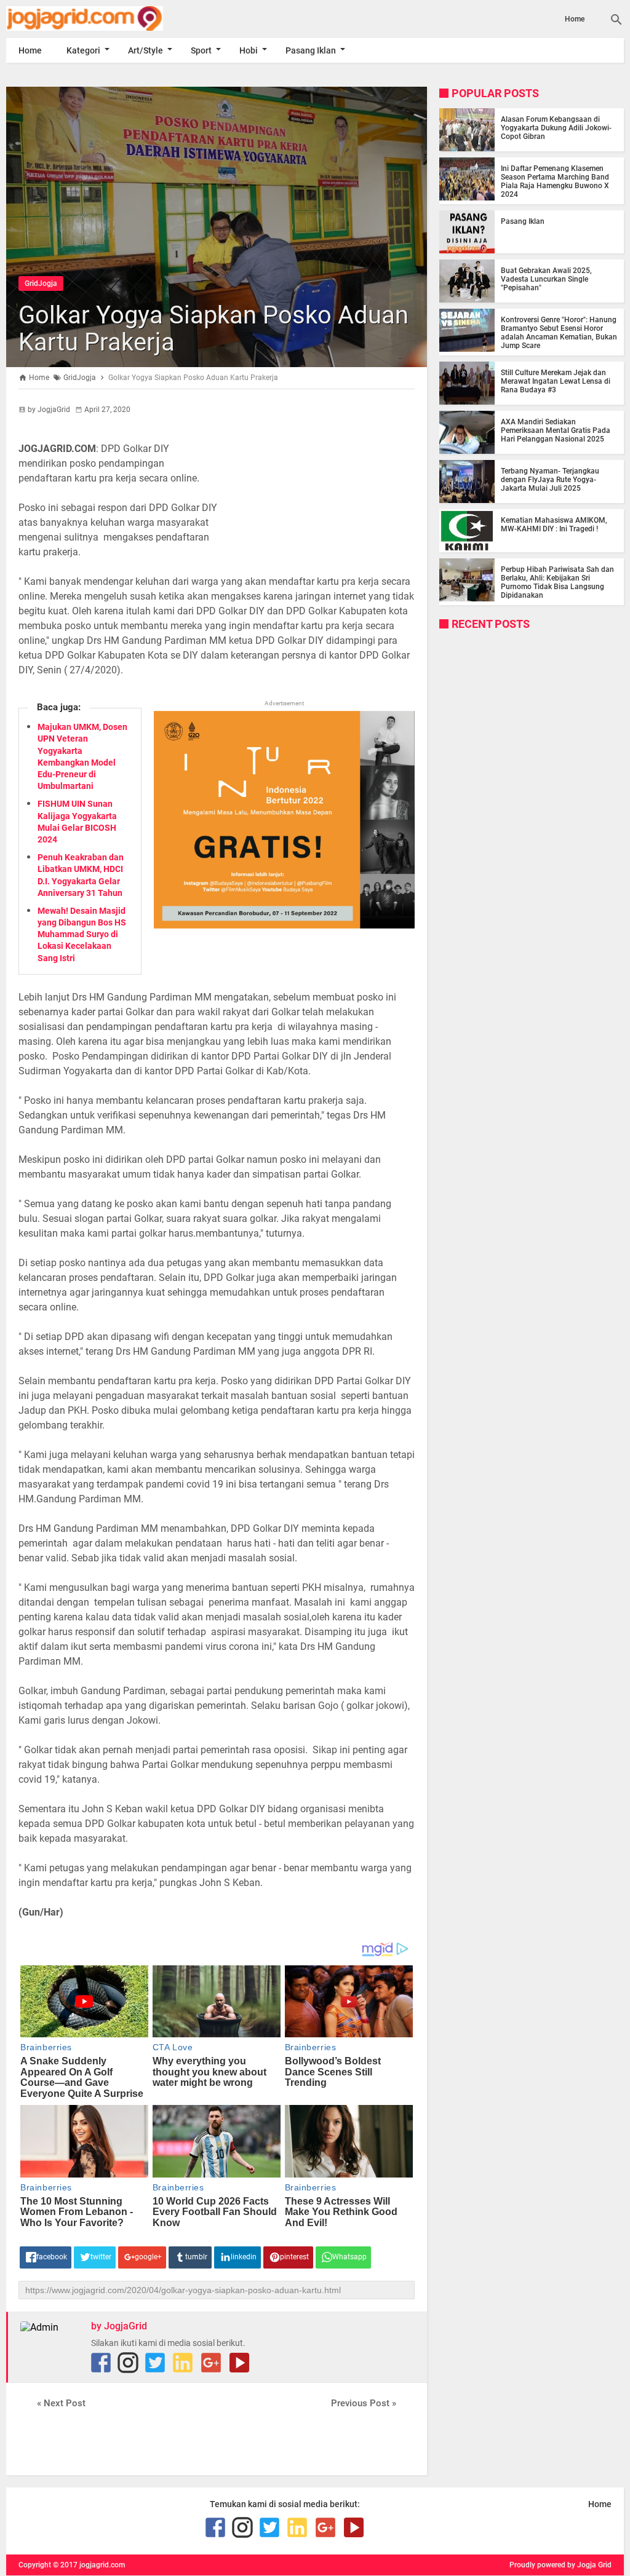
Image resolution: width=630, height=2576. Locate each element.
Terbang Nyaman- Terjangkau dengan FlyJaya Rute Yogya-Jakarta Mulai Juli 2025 (550, 480)
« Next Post (61, 2403)
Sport (201, 50)
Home (575, 19)
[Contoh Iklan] (284, 925)
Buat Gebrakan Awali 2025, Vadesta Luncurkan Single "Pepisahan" (546, 279)
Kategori (83, 50)
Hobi (249, 50)
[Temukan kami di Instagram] (128, 2363)
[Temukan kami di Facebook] (101, 2363)
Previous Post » (364, 2403)
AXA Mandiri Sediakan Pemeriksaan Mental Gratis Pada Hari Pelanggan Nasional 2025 (556, 430)
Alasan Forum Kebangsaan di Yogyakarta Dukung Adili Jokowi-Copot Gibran (556, 128)
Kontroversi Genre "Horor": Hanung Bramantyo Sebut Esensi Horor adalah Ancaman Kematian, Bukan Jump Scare (559, 333)
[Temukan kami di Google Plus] (211, 2363)
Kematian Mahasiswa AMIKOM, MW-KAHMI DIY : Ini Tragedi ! (554, 525)
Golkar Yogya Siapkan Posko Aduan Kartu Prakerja (213, 329)
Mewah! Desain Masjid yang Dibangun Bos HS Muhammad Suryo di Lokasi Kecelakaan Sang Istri (82, 934)
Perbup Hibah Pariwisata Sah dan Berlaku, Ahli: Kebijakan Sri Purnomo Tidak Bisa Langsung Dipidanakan (557, 582)
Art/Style (146, 50)
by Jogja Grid (589, 2565)
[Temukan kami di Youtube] (239, 2363)
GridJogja (41, 283)
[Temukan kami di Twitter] (155, 2363)
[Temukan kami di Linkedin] (183, 2363)
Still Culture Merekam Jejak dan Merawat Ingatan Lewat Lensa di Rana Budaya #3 (556, 381)
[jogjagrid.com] (99, 18)
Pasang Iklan (311, 50)
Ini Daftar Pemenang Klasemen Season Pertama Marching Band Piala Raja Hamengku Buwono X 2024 (555, 181)
